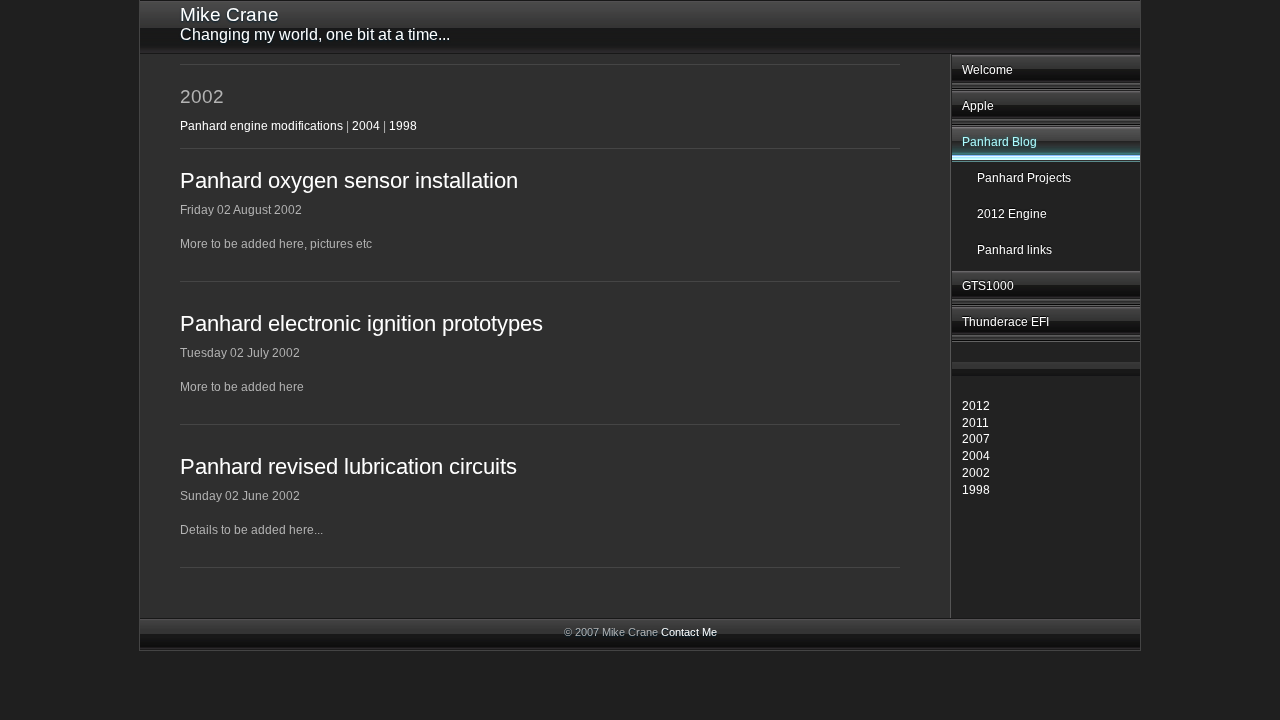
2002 (976, 473)
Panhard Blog (999, 142)
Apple (978, 106)
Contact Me (689, 632)
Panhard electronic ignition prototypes (361, 323)
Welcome (987, 70)
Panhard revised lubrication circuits (348, 466)
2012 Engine (1012, 214)
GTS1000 (988, 286)
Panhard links (1014, 250)
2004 (976, 456)
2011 (975, 423)
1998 (976, 490)
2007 (976, 439)
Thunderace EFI (1005, 322)
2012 (976, 406)
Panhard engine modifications (261, 126)
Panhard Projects (1024, 178)
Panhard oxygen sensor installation (349, 180)
